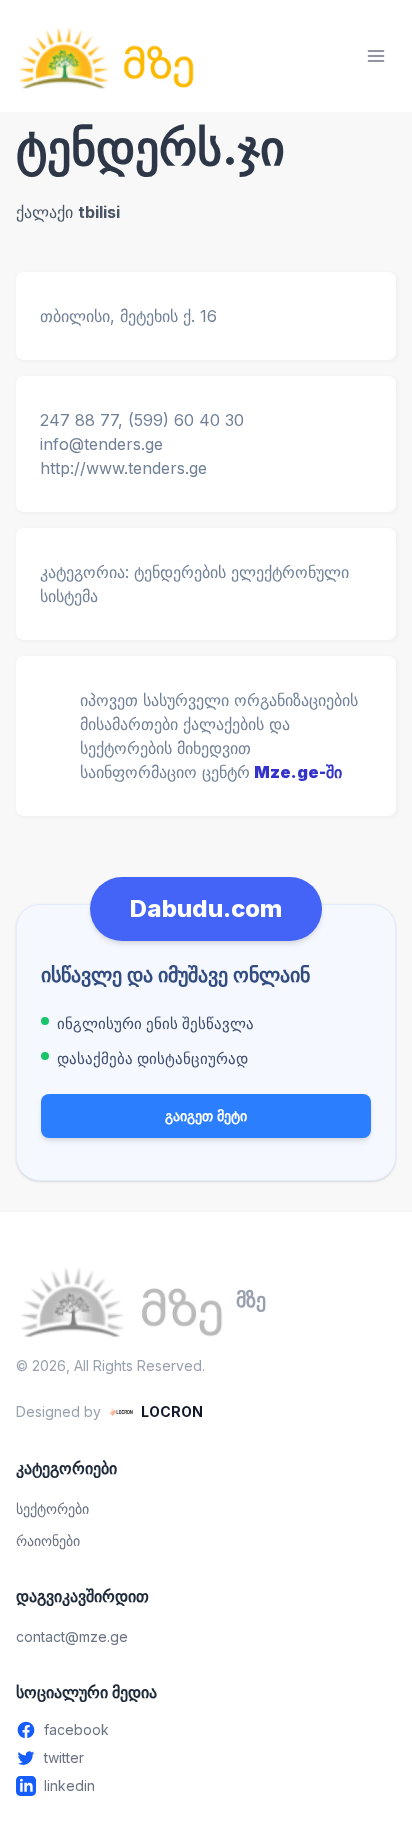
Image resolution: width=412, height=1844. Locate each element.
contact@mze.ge (72, 1636)
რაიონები (48, 1540)
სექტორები (52, 1508)
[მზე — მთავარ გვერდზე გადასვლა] (106, 56)
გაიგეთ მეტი (206, 1115)
